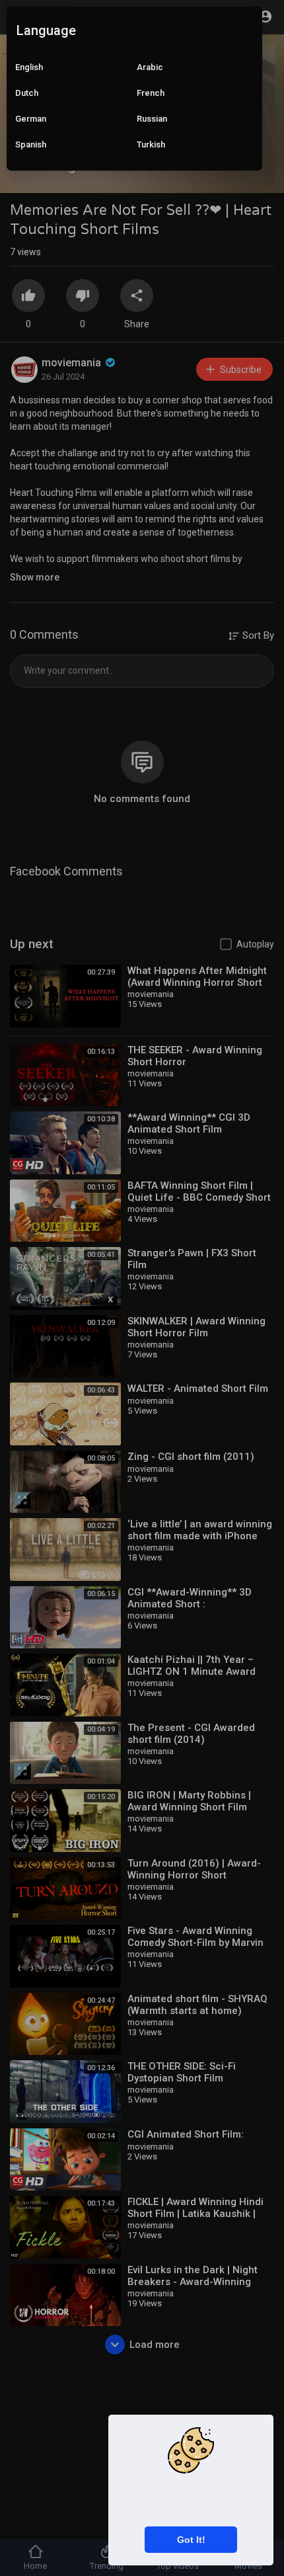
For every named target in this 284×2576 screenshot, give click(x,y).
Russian (152, 119)
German (31, 119)
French (151, 93)
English (29, 67)
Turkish (151, 144)
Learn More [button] (222, 2512)
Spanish (31, 144)
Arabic (150, 67)
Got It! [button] (191, 2540)
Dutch (27, 93)
